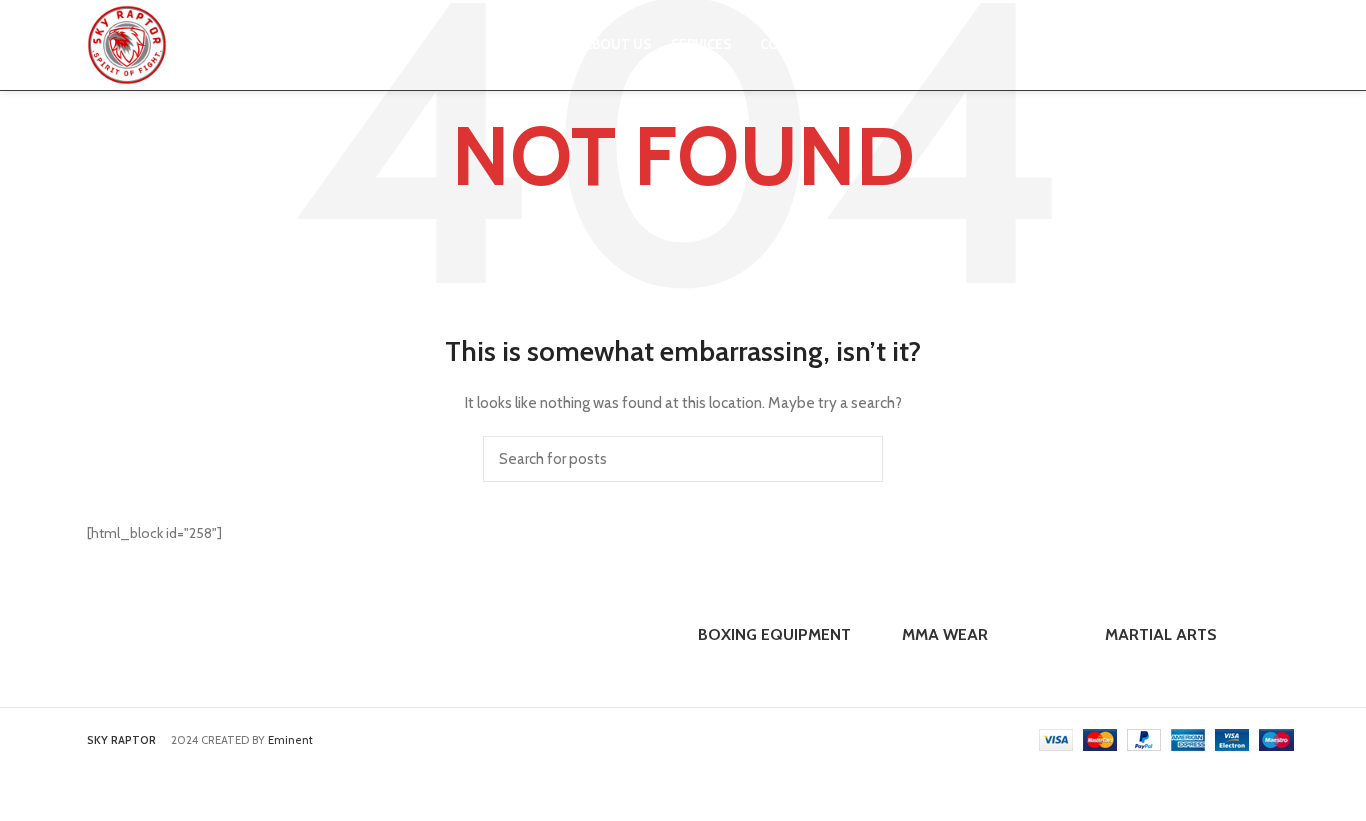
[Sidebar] (25, 796)
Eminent (290, 740)
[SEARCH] (856, 459)
